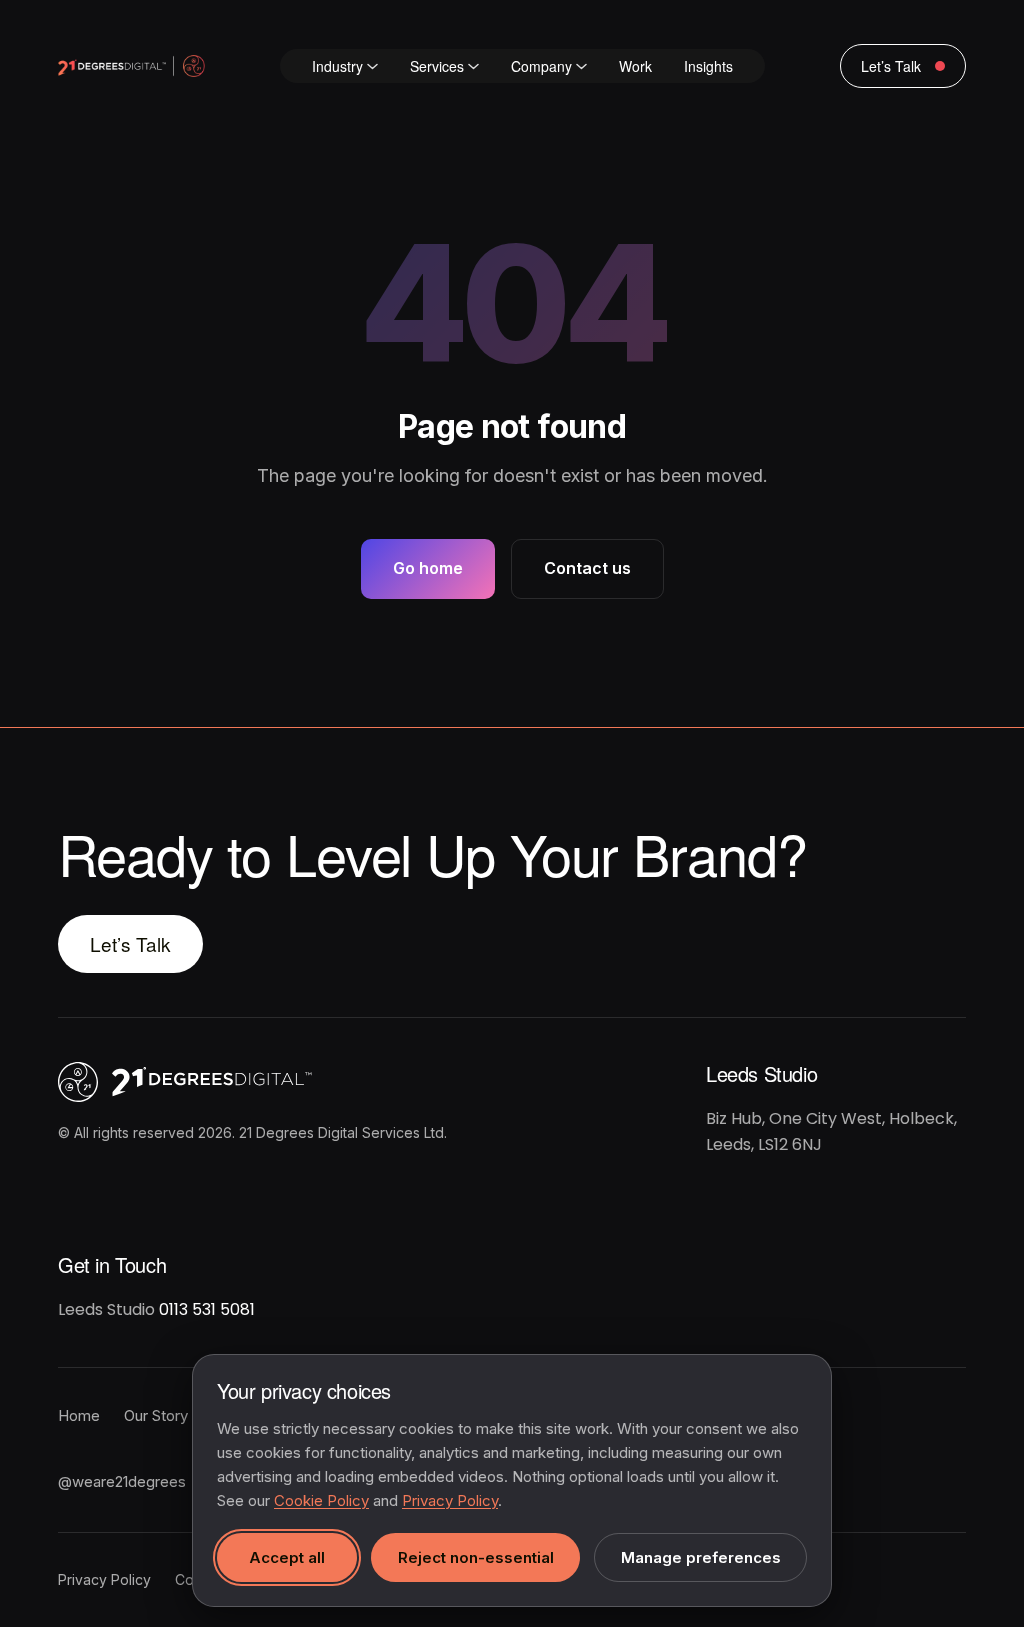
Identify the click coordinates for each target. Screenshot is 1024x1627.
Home (79, 1415)
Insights (708, 66)
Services (437, 66)
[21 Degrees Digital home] (131, 66)
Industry (337, 66)
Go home (428, 568)
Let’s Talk (130, 943)
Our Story (156, 1415)
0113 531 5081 (207, 1309)
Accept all (287, 1557)
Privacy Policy (104, 1579)
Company (541, 66)
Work (635, 66)
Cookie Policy (321, 1500)
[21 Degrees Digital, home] (268, 1082)
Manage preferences (701, 1557)
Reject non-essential (476, 1557)
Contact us (587, 568)
